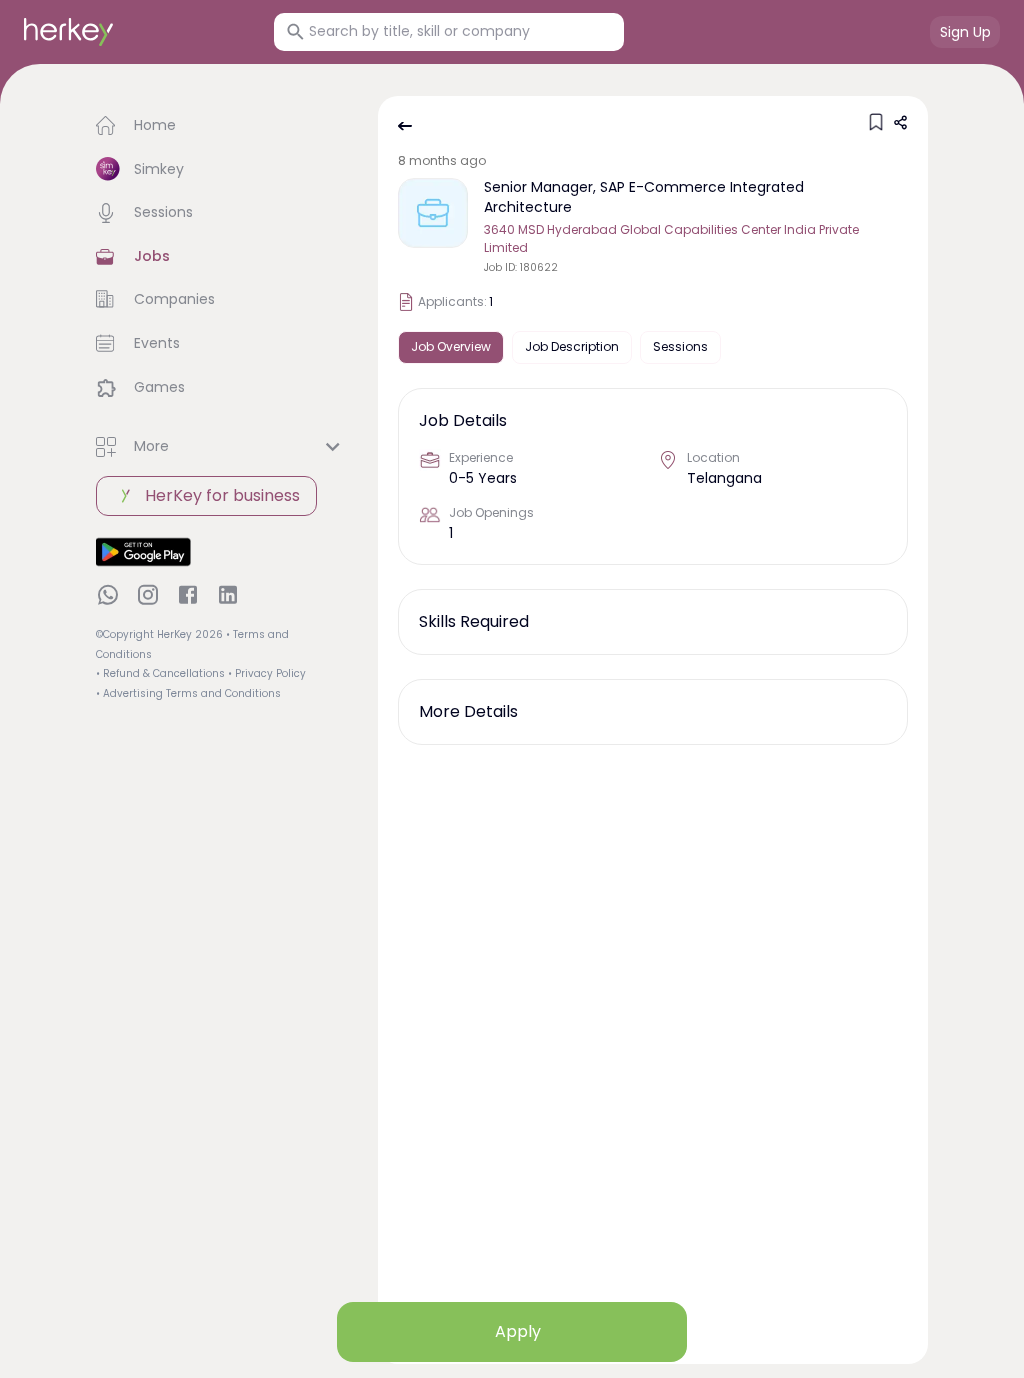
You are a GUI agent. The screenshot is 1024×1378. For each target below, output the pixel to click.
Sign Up (965, 32)
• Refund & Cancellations (160, 673)
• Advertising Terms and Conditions (188, 693)
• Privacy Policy (267, 673)
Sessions (680, 346)
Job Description (572, 346)
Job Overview (451, 346)
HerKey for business (222, 495)
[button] (221, 126)
